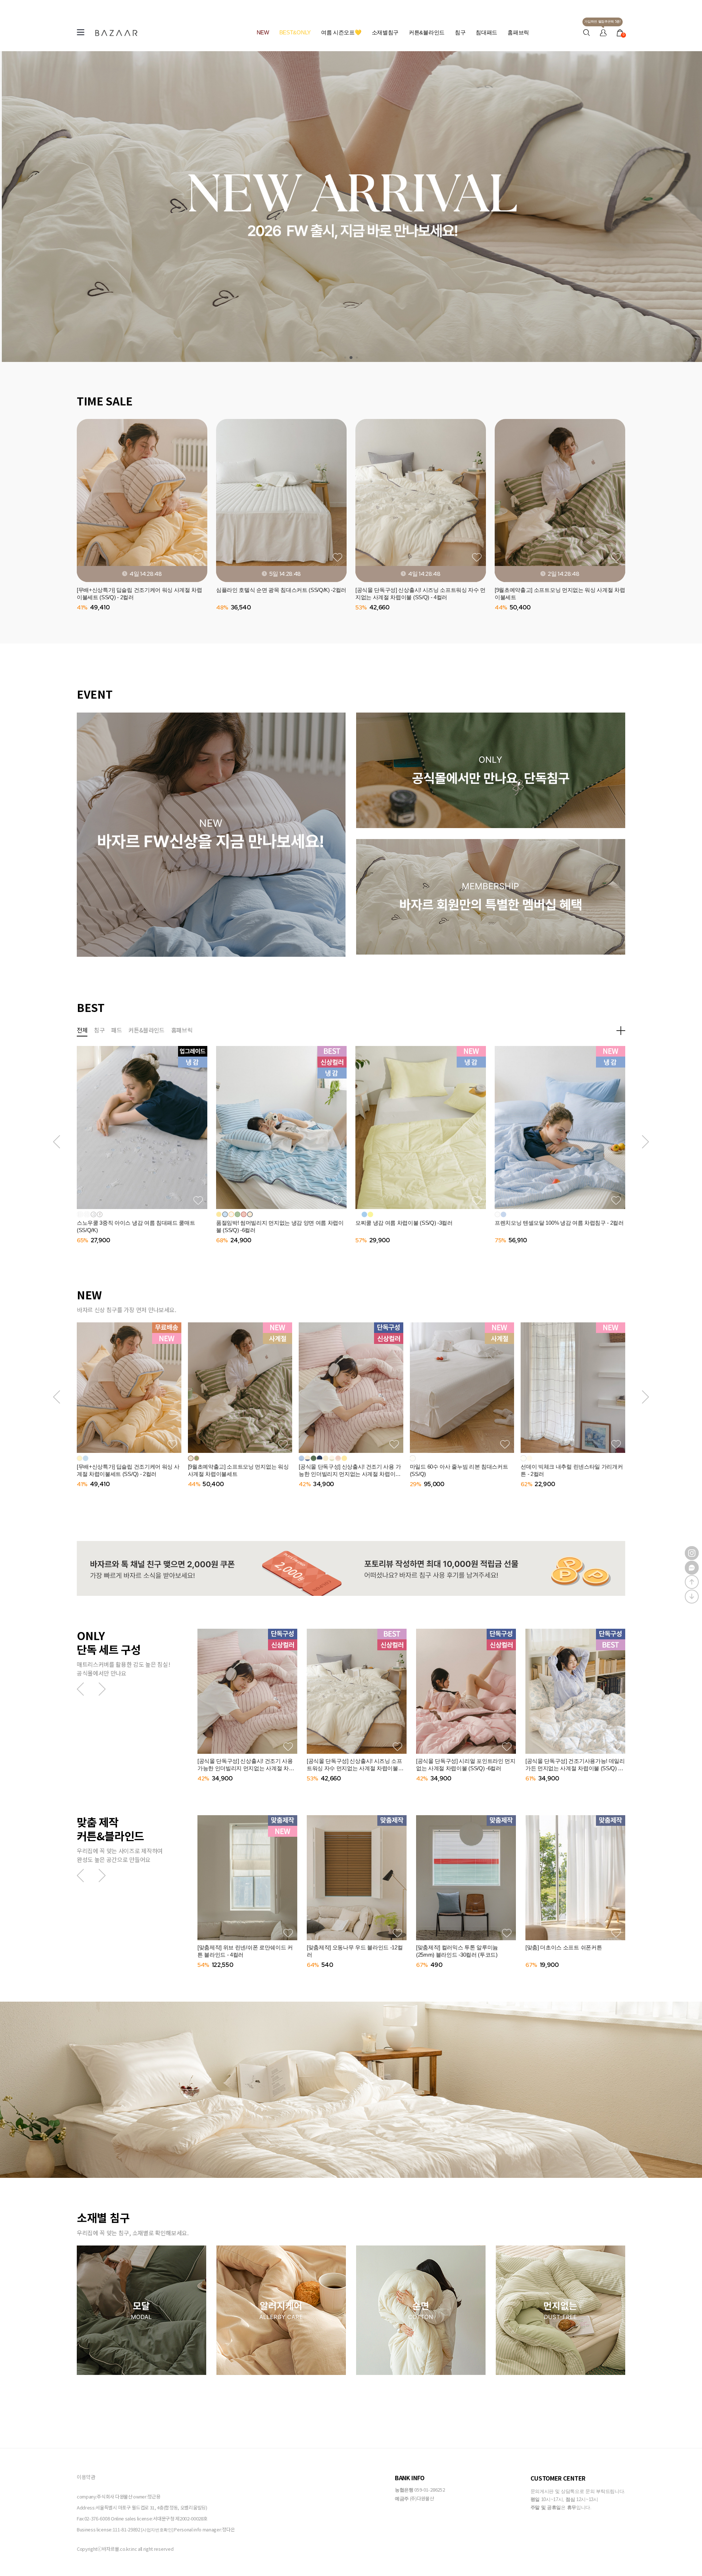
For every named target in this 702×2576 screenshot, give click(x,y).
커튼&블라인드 (427, 32)
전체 (82, 1030)
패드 (116, 1030)
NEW (263, 32)
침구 (460, 32)
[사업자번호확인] (157, 2530)
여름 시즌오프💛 (341, 32)
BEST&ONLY (295, 32)
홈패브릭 (518, 32)
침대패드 (486, 32)
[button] (56, 1142)
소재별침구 (385, 32)
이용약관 (86, 2477)
